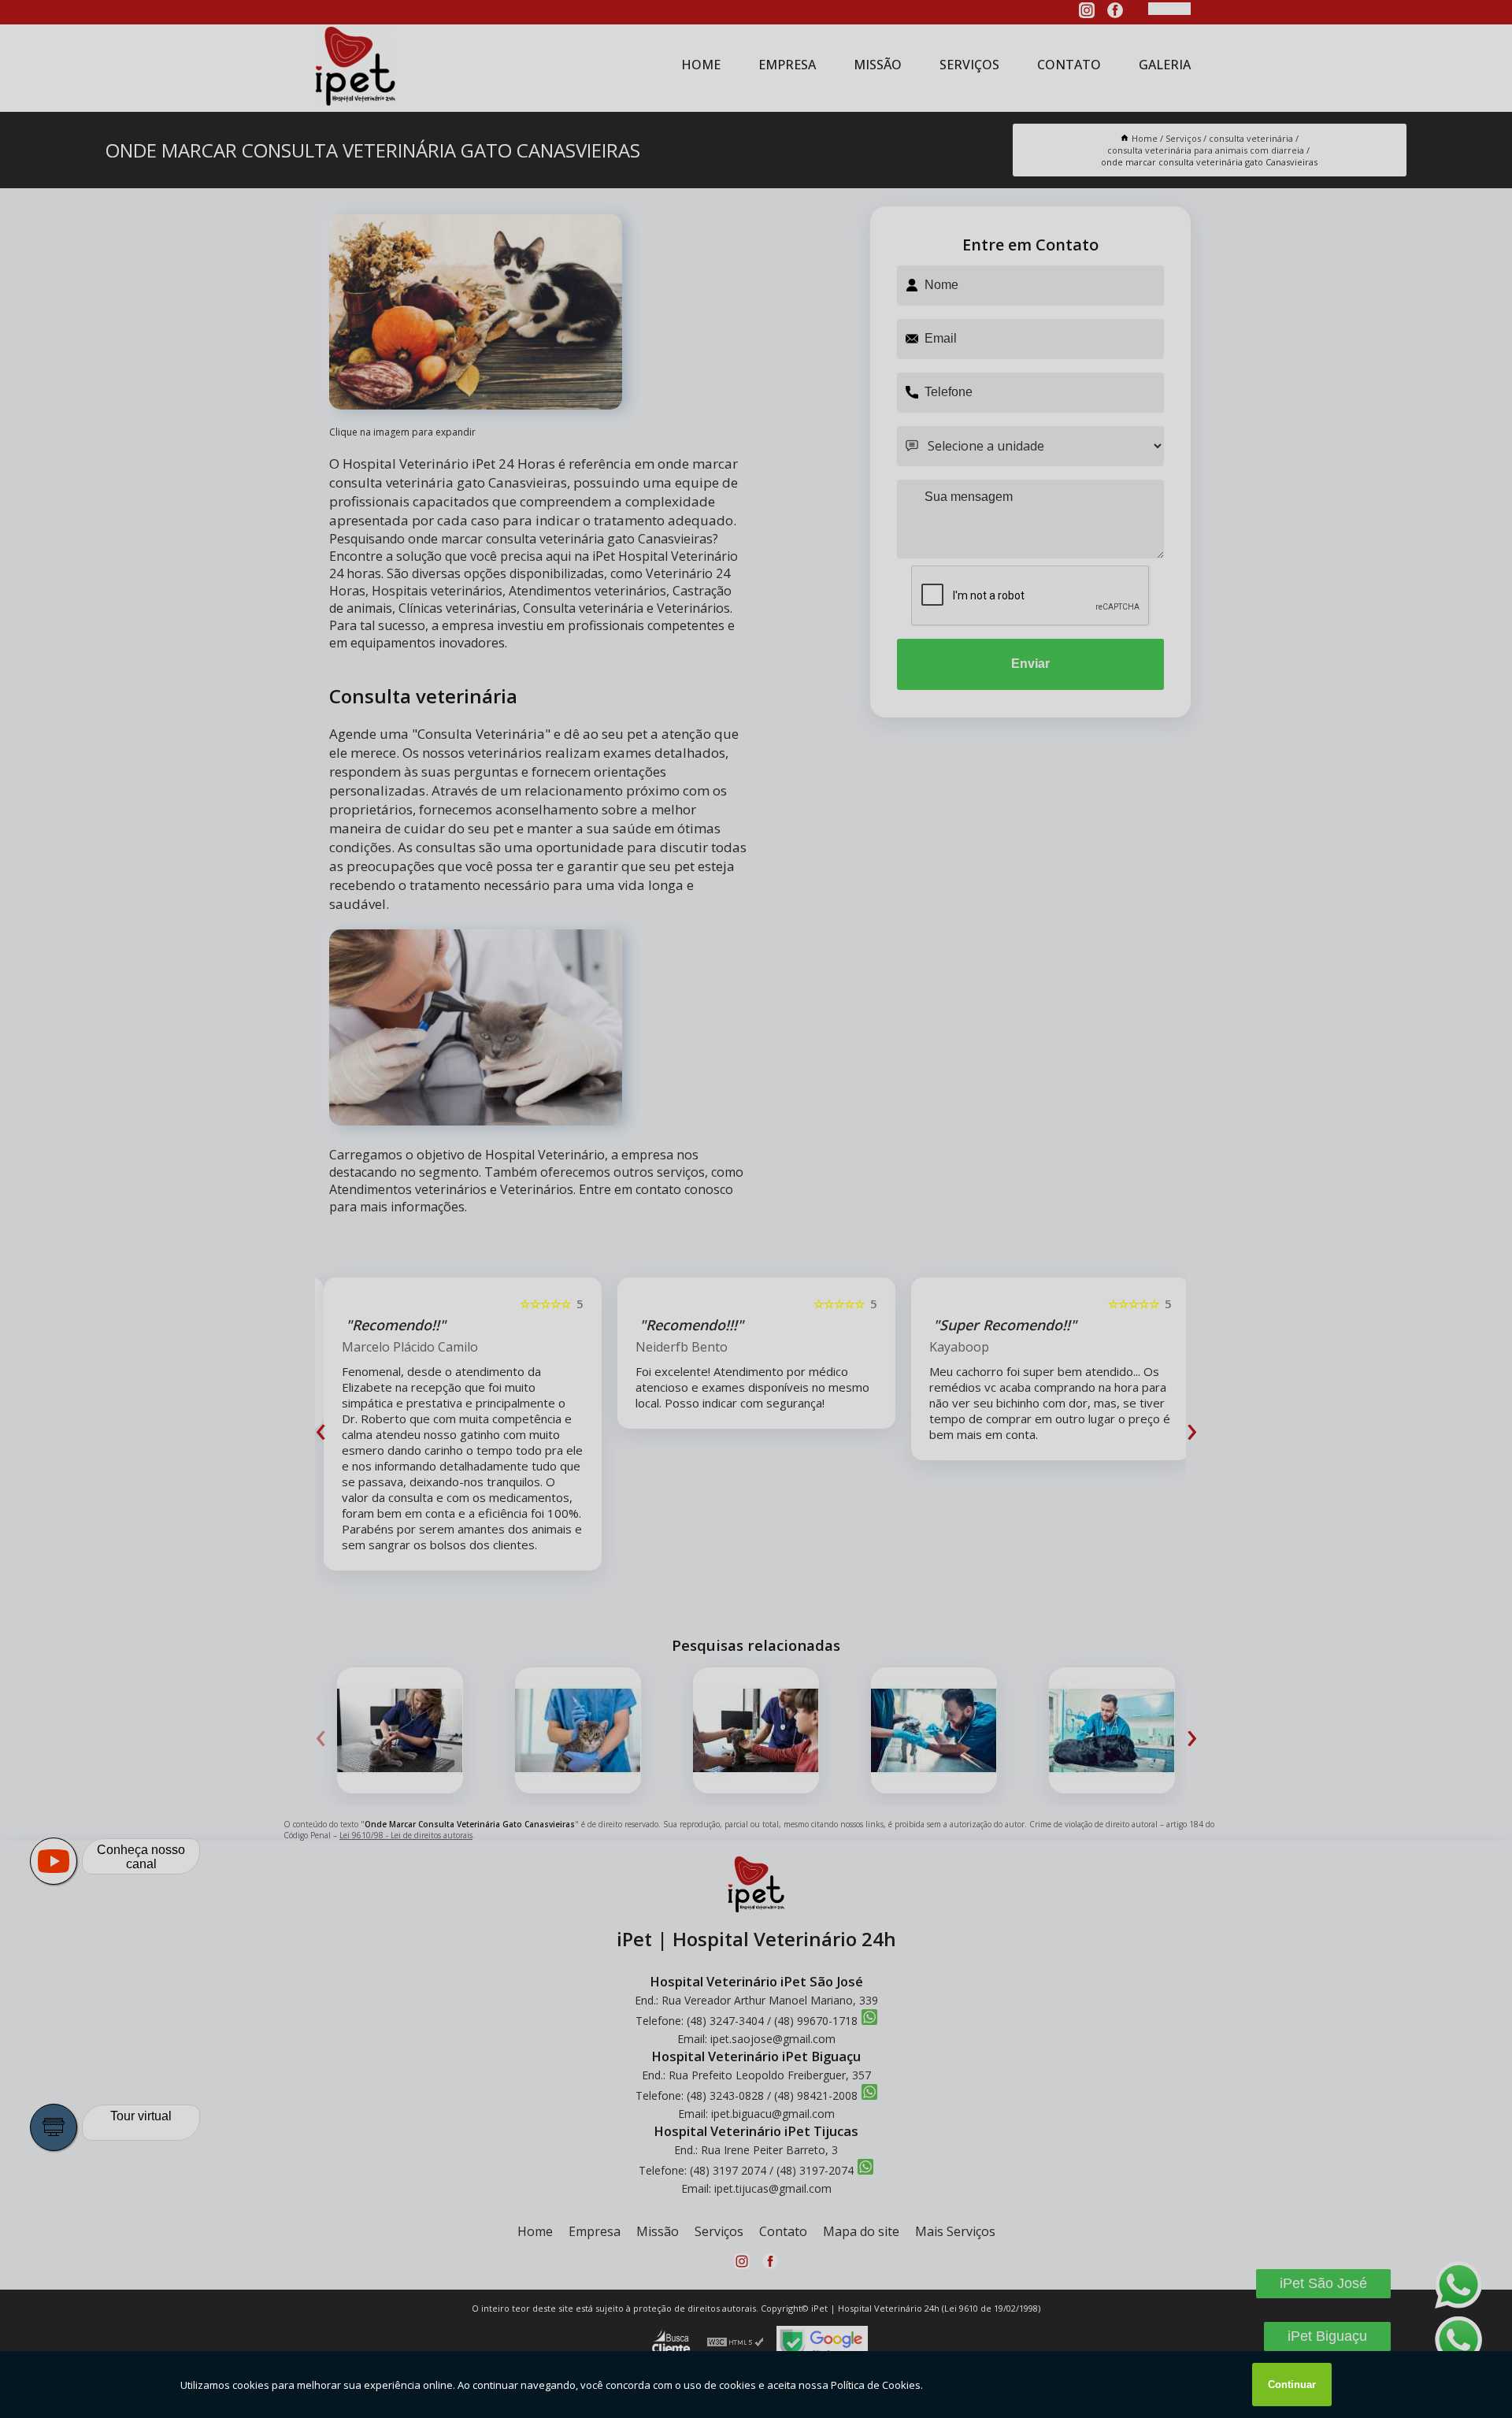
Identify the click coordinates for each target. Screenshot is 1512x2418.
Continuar (1292, 2385)
